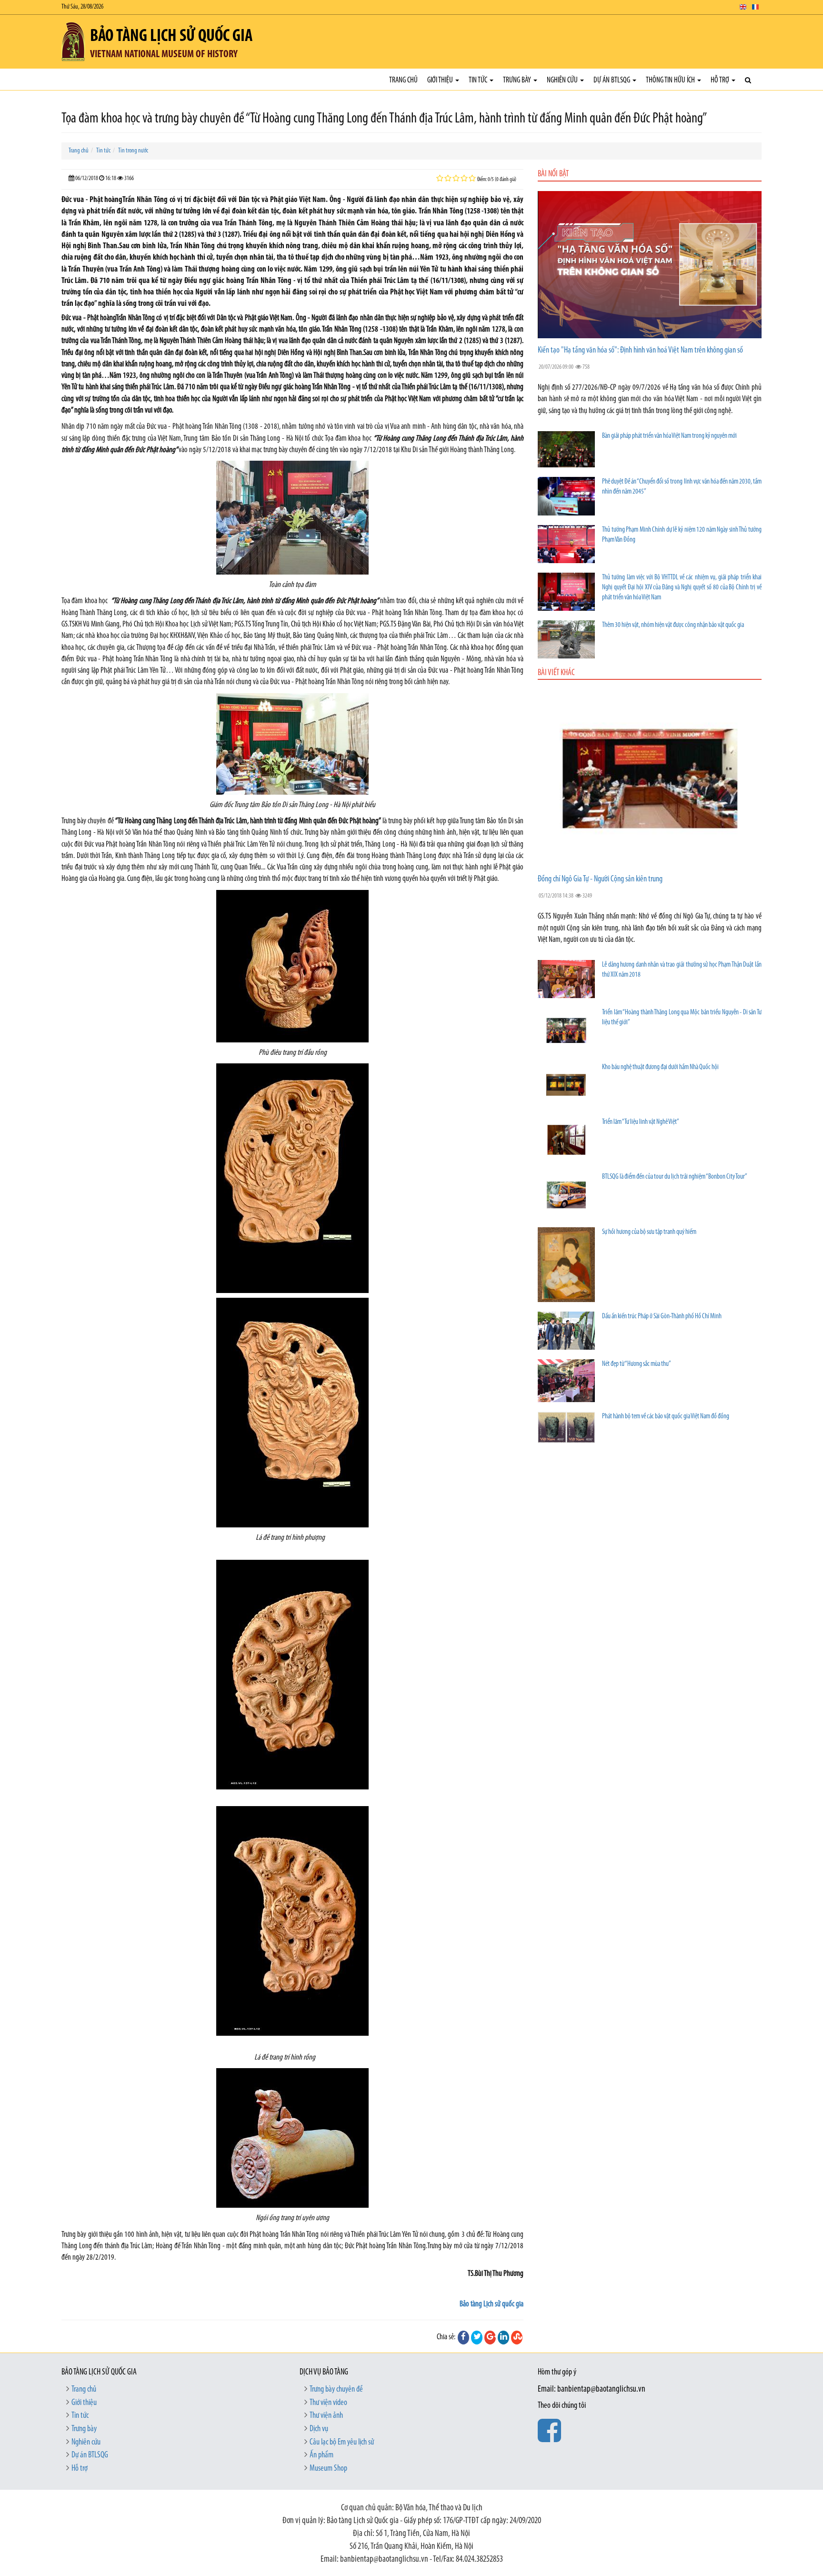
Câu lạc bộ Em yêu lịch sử (342, 2443)
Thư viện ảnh (326, 2416)
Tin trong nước (133, 151)
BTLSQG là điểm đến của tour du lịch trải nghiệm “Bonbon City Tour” (675, 1177)
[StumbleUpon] (517, 2337)
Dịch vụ (319, 2429)
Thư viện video (328, 2403)
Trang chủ (403, 80)
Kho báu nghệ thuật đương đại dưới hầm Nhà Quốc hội (660, 1067)
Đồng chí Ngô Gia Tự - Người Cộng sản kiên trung (600, 879)
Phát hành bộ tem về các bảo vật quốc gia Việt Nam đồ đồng (666, 1417)
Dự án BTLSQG (612, 80)
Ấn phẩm (321, 2455)
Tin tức (479, 80)
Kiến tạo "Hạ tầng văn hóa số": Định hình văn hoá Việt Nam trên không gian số (640, 351)
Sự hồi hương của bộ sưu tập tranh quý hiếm (649, 1232)
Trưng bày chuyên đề (336, 2390)
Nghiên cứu (563, 80)
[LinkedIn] (503, 2337)
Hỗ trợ (721, 80)
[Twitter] (477, 2337)
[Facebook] (463, 2337)
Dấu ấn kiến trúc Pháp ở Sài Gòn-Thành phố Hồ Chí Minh (662, 1317)
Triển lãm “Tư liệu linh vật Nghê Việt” (641, 1122)
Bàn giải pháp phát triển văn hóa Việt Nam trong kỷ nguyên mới (669, 436)
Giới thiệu (441, 80)
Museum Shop (328, 2469)
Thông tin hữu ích (671, 80)
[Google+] (490, 2337)
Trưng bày (518, 80)
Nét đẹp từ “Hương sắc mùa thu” (637, 1364)
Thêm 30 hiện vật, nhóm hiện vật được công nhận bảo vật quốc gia (673, 625)
